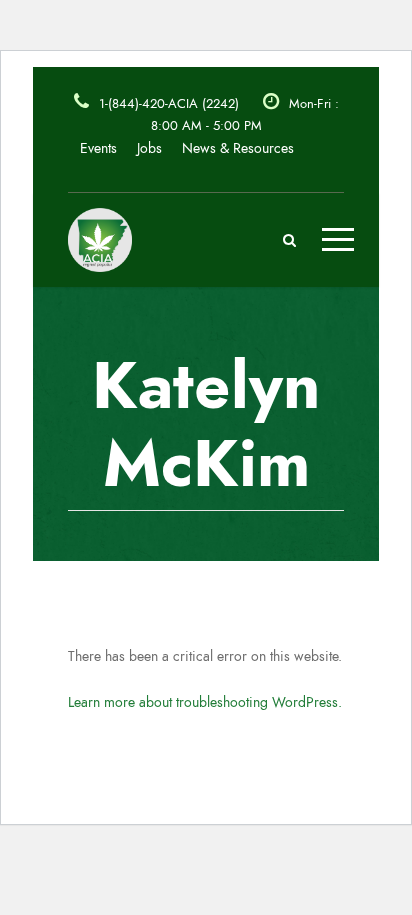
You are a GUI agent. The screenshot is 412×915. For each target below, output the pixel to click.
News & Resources (238, 148)
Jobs (149, 148)
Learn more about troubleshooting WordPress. (205, 702)
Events (98, 148)
